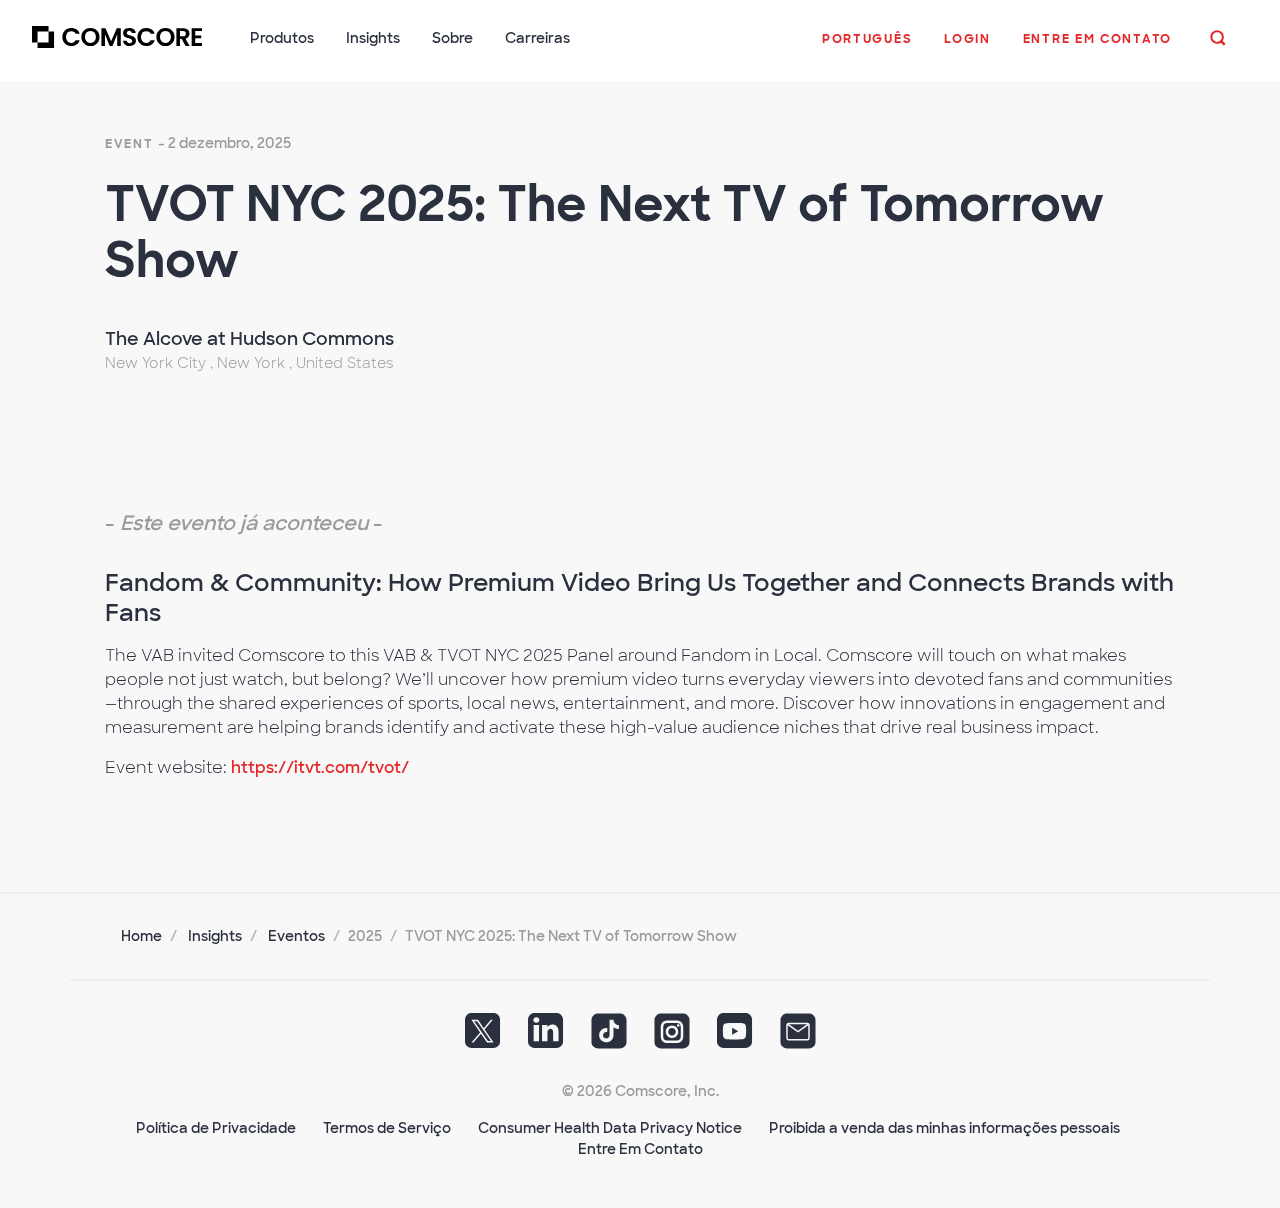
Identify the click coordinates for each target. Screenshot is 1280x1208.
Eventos (296, 936)
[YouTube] (735, 1038)
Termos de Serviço (387, 1128)
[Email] (798, 1038)
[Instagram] (672, 1038)
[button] (867, 49)
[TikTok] (609, 1038)
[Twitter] (483, 1038)
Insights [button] (373, 38)
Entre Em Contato (640, 1149)
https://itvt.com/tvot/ (320, 767)
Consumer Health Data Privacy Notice (610, 1128)
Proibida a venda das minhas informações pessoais (944, 1128)
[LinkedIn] (546, 1038)
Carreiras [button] (537, 38)
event (129, 144)
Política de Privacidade (216, 1128)
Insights (215, 936)
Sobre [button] (452, 38)
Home (141, 936)
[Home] (117, 49)
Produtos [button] (282, 38)
